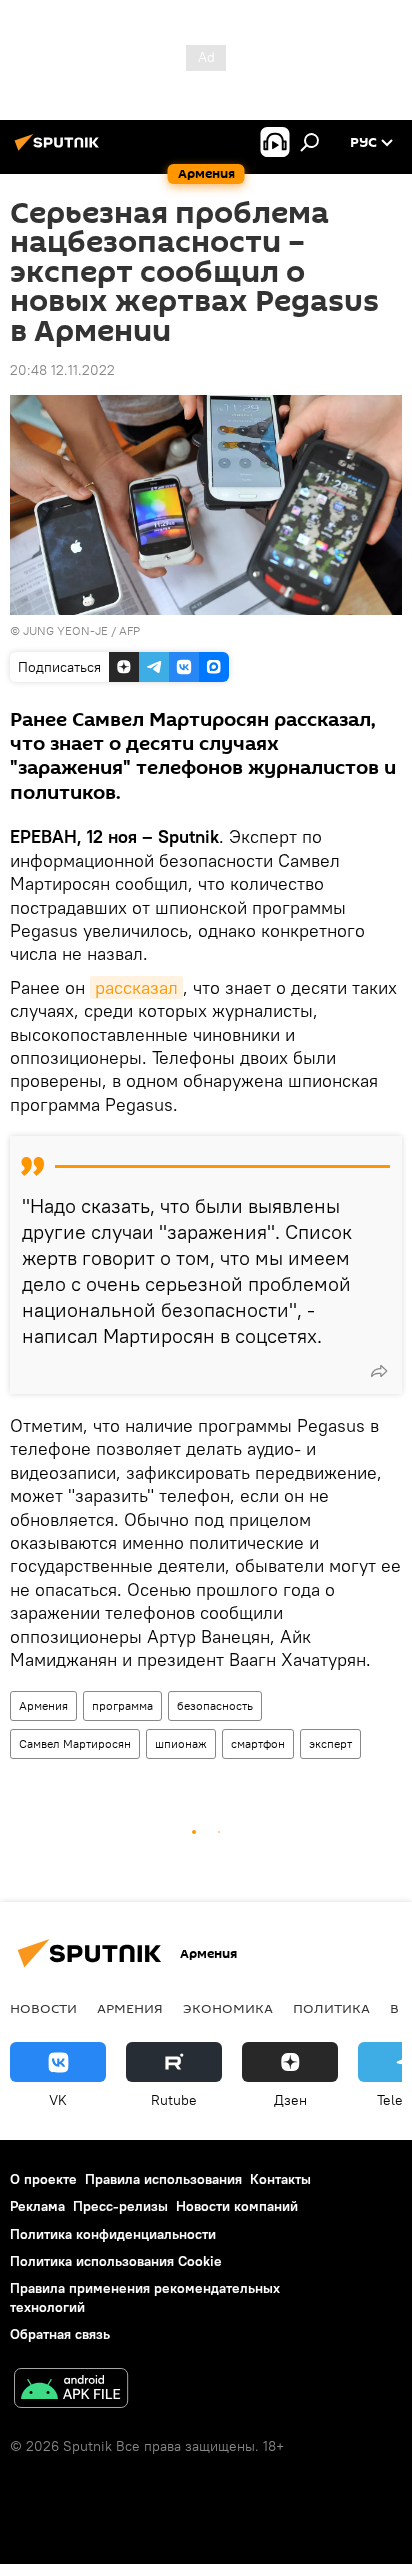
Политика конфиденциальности (113, 2234)
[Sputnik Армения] (60, 150)
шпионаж (181, 1743)
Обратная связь (60, 2334)
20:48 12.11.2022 (62, 370)
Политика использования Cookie (116, 2261)
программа (122, 1705)
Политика (331, 2008)
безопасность (215, 1705)
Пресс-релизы (120, 2206)
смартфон (258, 1743)
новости (43, 2008)
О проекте (43, 2179)
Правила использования (163, 2179)
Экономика (228, 2008)
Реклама (37, 2206)
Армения (43, 1705)
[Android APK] (71, 2390)
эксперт (330, 1743)
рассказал (136, 987)
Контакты (280, 2179)
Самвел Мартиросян (75, 1743)
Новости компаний (237, 2206)
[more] (379, 1371)
